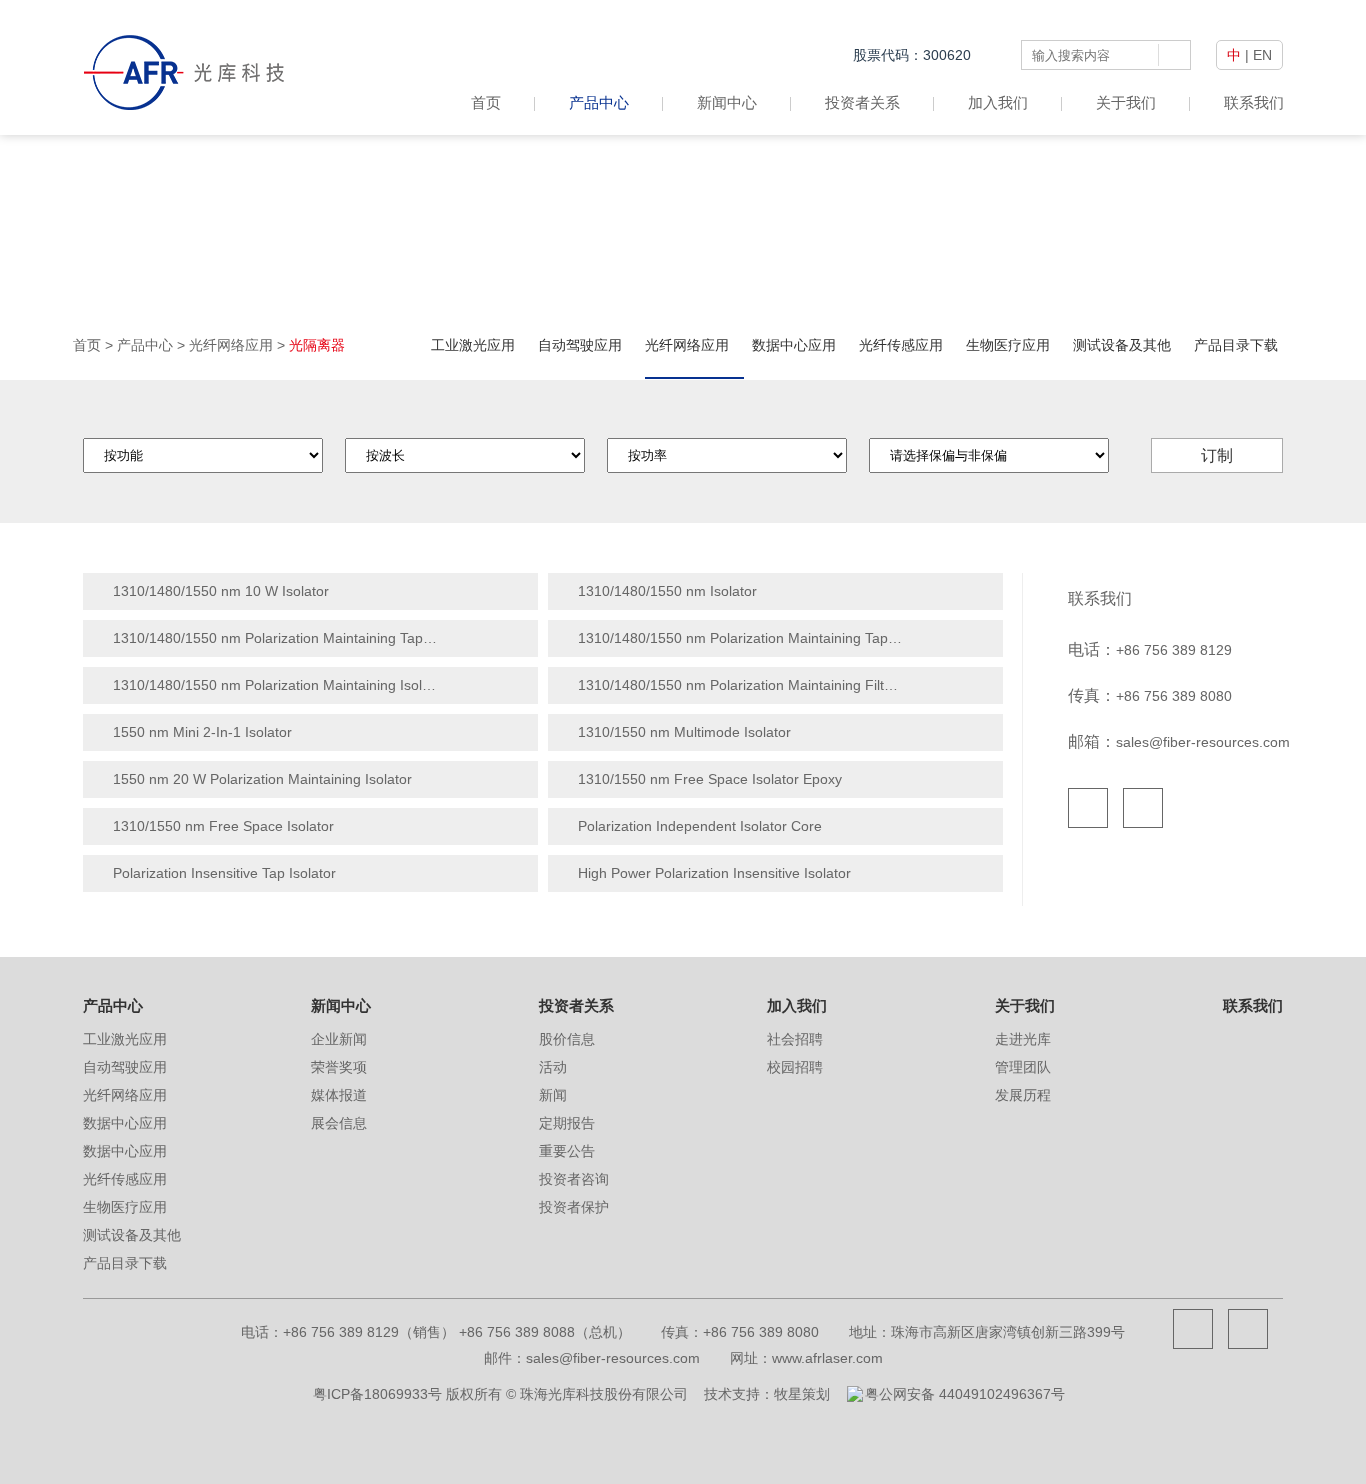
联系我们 (1254, 102)
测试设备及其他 (1122, 345)
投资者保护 (574, 1207)
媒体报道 (339, 1095)
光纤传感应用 (901, 345)
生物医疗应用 (1008, 345)
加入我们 (998, 102)
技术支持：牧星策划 (767, 1394)
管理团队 (1023, 1067)
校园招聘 (795, 1067)
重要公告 (567, 1151)
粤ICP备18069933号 (377, 1394)
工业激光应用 (473, 345)
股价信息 (567, 1039)
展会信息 (339, 1123)
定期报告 (567, 1123)
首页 (486, 102)
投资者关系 (862, 102)
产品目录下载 (1236, 345)
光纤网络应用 (231, 345)
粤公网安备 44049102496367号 (965, 1394)
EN (1262, 55)
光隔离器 (317, 345)
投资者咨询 (574, 1179)
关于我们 (1126, 102)
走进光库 (1023, 1039)
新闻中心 (727, 102)
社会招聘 (795, 1039)
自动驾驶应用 (580, 345)
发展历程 (1023, 1095)
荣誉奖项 (339, 1067)
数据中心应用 (794, 345)
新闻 (553, 1095)
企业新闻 (339, 1039)
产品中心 (599, 102)
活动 (553, 1067)
